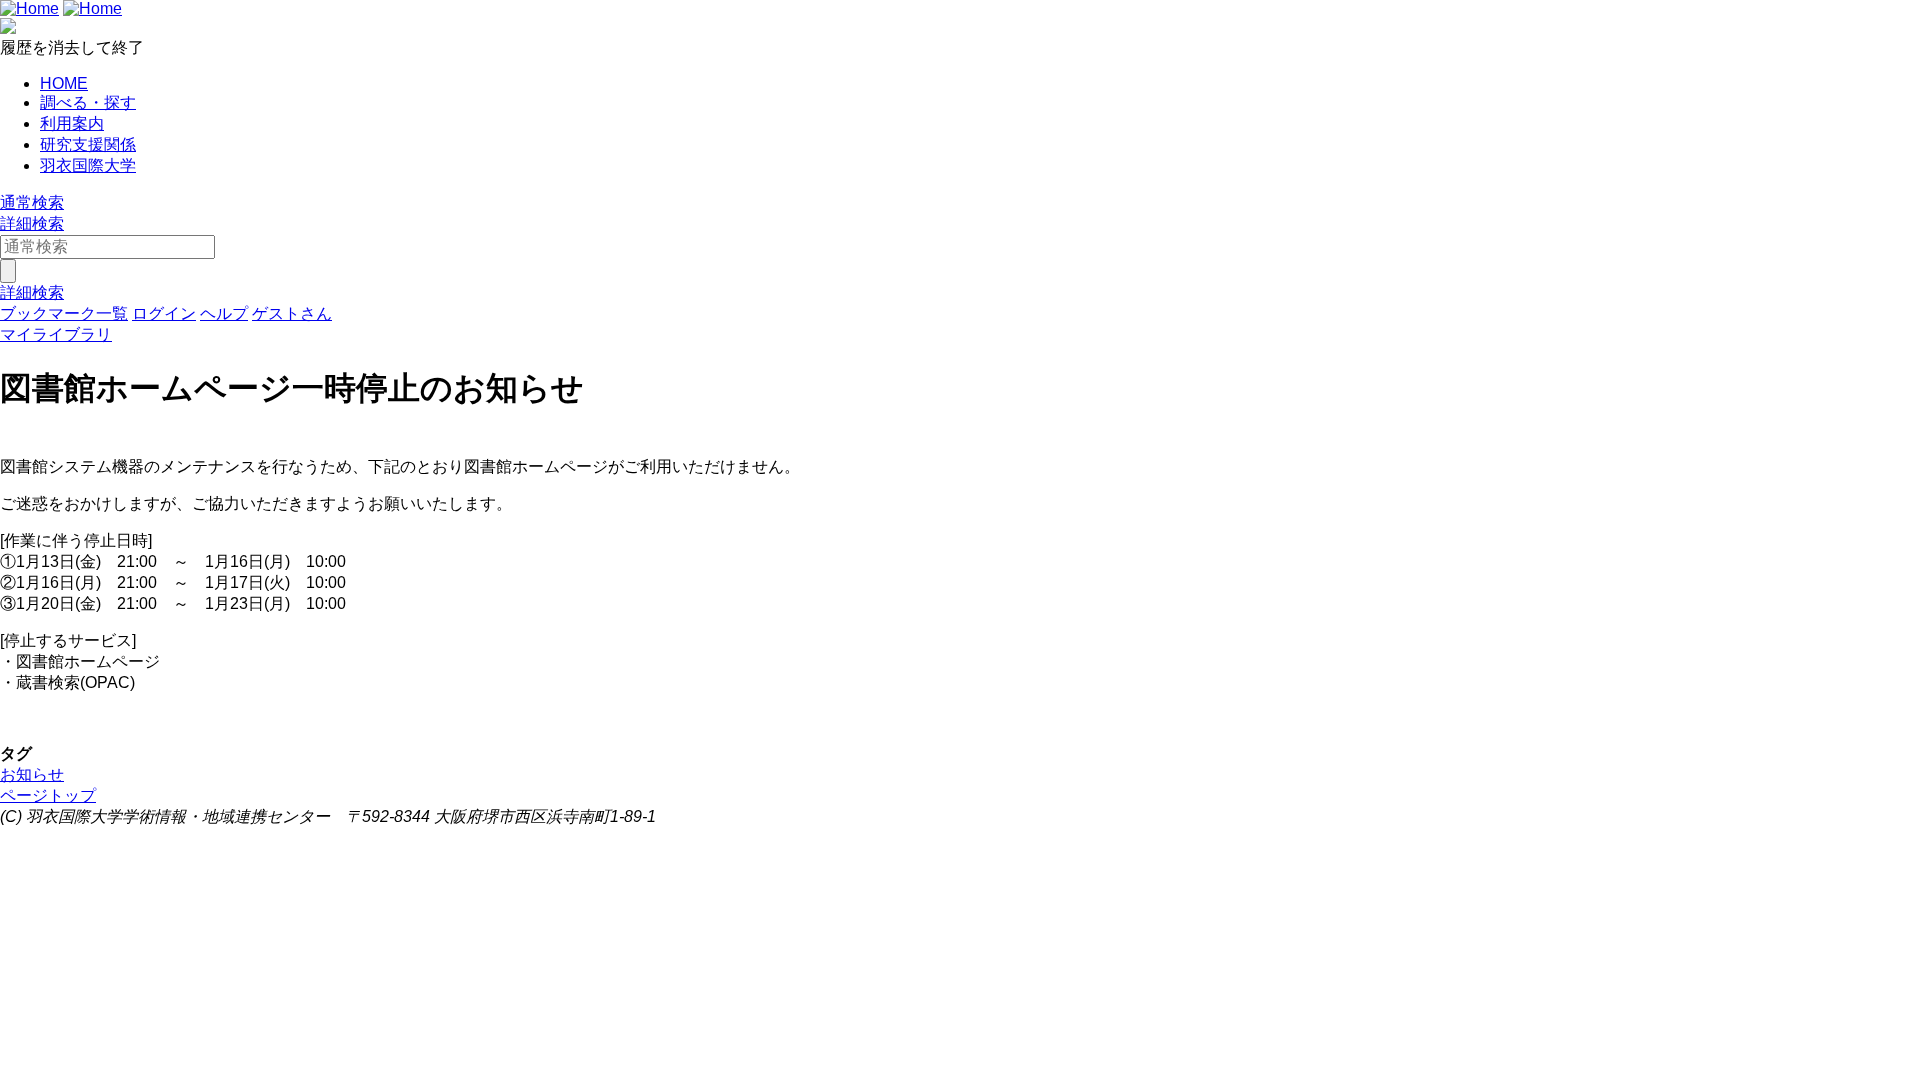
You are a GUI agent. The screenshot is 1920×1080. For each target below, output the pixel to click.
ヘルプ (224, 313)
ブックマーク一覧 (64, 313)
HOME (64, 83)
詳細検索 (32, 223)
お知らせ (32, 774)
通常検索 (32, 202)
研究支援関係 (88, 144)
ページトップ (48, 795)
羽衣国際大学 (88, 165)
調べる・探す (88, 102)
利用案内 (72, 123)
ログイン (164, 313)
